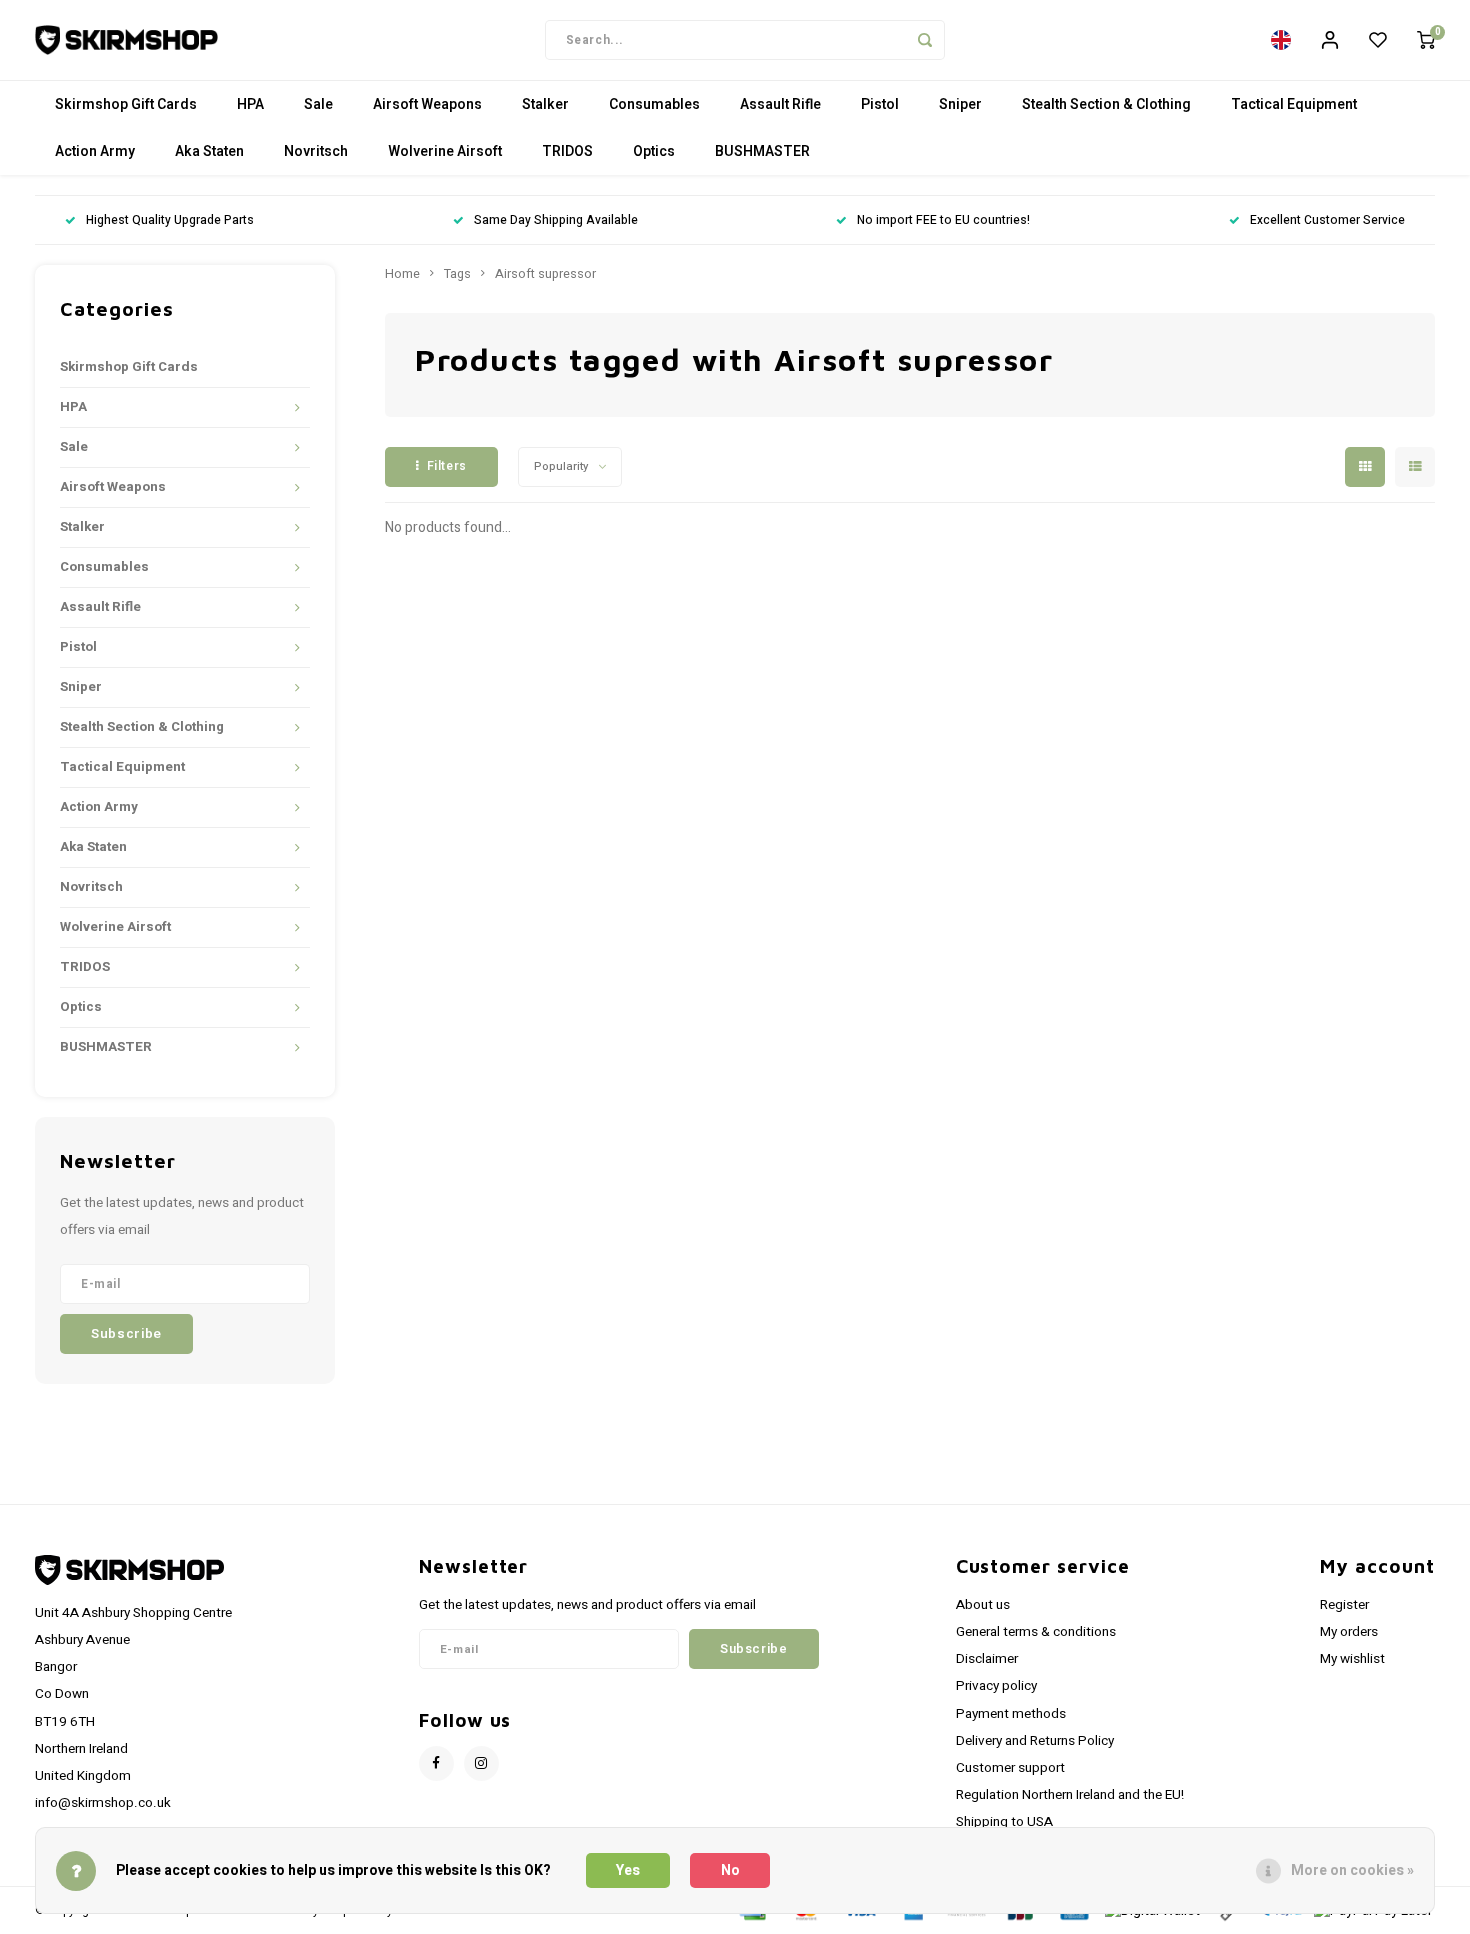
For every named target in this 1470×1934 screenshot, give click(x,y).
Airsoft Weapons (427, 104)
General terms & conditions (1036, 1632)
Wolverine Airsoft (445, 151)
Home (402, 274)
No (730, 1870)
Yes (628, 1870)
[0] (1426, 40)
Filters (447, 466)
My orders (1349, 1632)
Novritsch (316, 151)
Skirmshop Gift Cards (126, 104)
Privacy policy (996, 1686)
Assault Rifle (780, 104)
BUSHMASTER (762, 151)
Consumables (654, 104)
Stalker (545, 104)
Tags (457, 274)
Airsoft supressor (545, 274)
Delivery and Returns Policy (1035, 1741)
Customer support (1010, 1768)
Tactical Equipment (1294, 104)
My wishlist (1352, 1659)
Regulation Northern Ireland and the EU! (1070, 1795)
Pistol (880, 104)
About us (983, 1605)
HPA (250, 104)
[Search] (925, 40)
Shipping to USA (1004, 1822)
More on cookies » (1352, 1870)
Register (1344, 1605)
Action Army (95, 151)
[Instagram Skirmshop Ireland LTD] (481, 1763)
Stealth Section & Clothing (1106, 104)
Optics (654, 151)
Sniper (960, 104)
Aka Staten (209, 151)
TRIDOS (567, 151)
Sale (318, 104)
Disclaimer (987, 1659)
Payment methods (1011, 1714)
